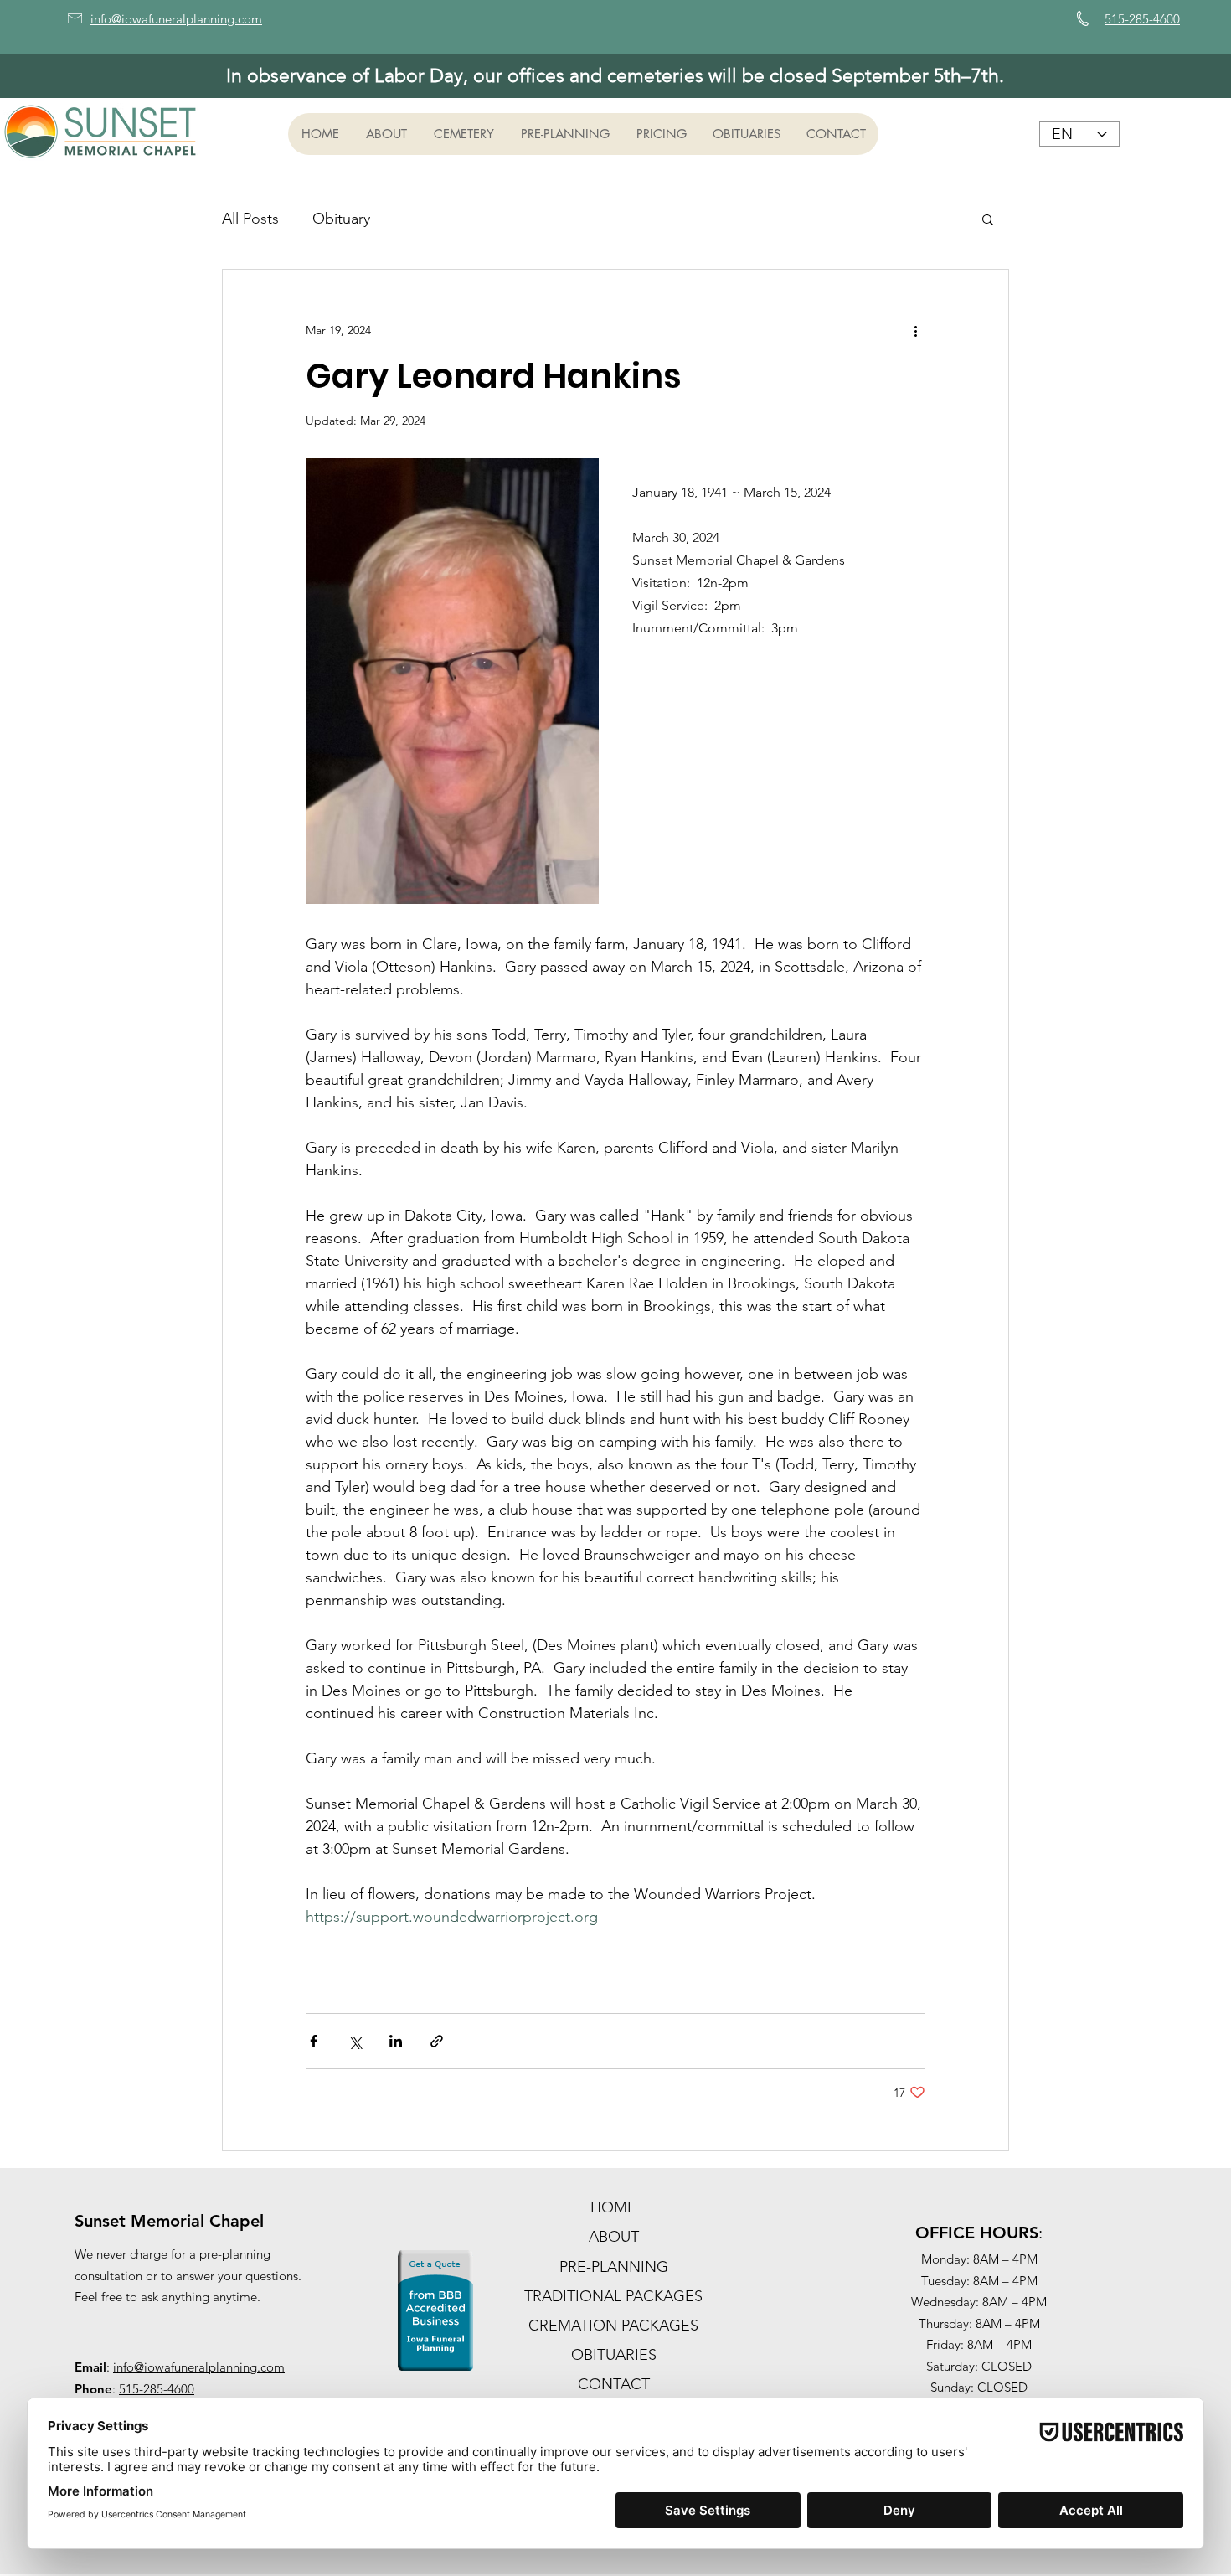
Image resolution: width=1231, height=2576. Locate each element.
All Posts (250, 219)
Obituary (341, 219)
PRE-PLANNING (614, 2267)
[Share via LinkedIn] (396, 2041)
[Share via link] (437, 2041)
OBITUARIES (614, 2355)
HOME (613, 2207)
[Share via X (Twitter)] (355, 2041)
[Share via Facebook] (314, 2041)
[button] (386, 134)
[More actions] (915, 330)
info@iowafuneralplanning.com (199, 2367)
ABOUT (614, 2237)
